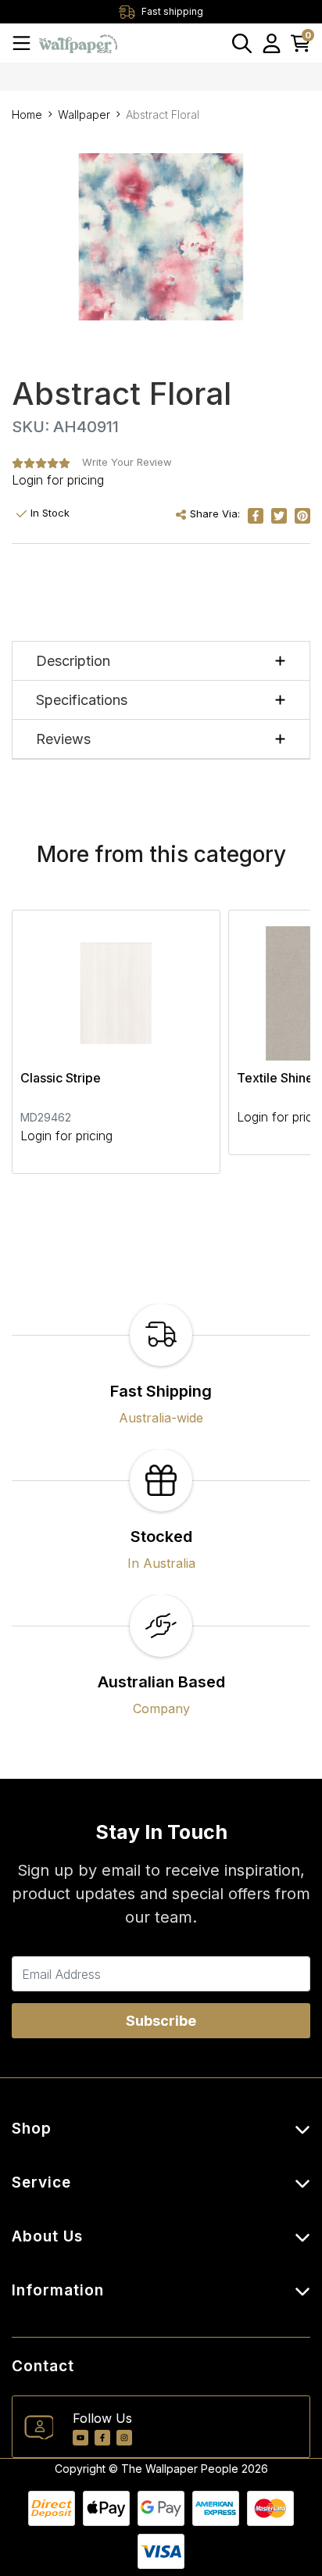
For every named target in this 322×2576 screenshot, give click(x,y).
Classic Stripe (61, 1078)
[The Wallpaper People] (78, 43)
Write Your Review (127, 462)
